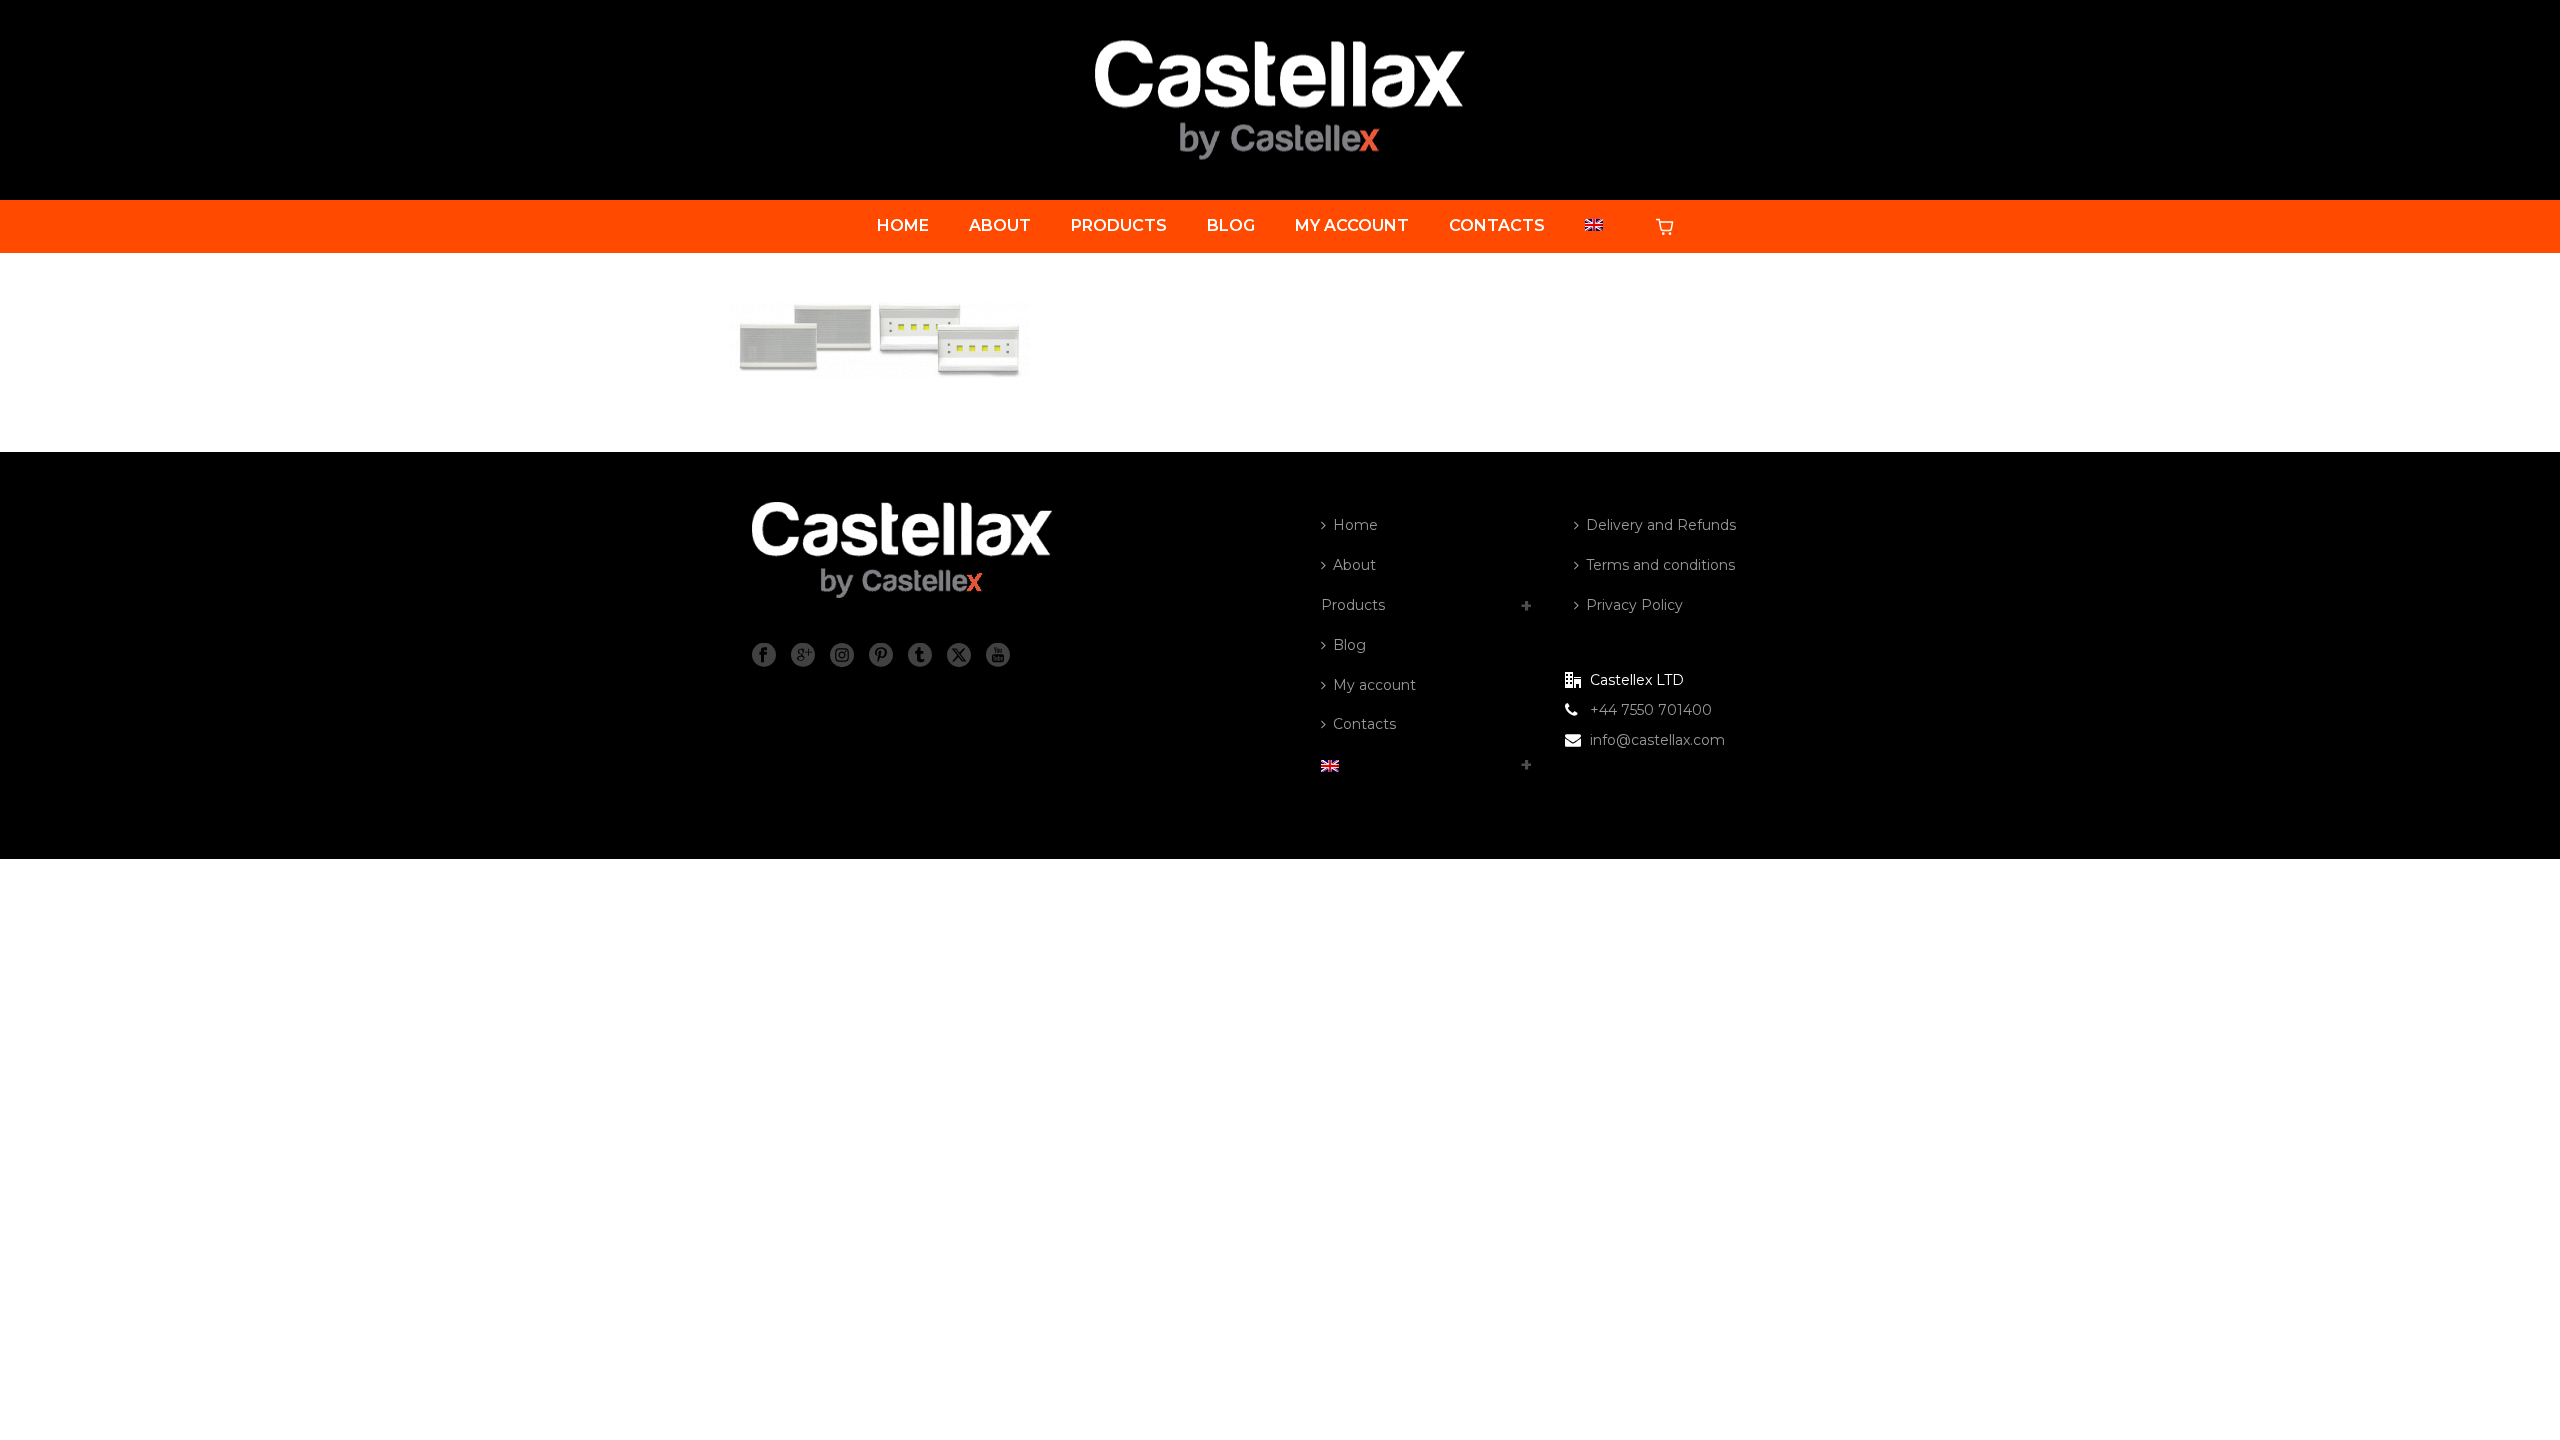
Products (1119, 225)
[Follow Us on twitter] (959, 656)
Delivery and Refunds (1661, 525)
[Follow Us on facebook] (764, 656)
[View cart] (1669, 225)
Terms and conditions (1660, 565)
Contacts (1497, 225)
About (1000, 225)
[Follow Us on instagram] (842, 656)
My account (1352, 225)
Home (903, 225)
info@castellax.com (1657, 740)
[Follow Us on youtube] (998, 656)
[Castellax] (1280, 100)
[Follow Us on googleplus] (803, 656)
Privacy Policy (1634, 605)
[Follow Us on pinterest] (881, 656)
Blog (1231, 225)
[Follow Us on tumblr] (920, 656)
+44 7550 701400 (1651, 710)
